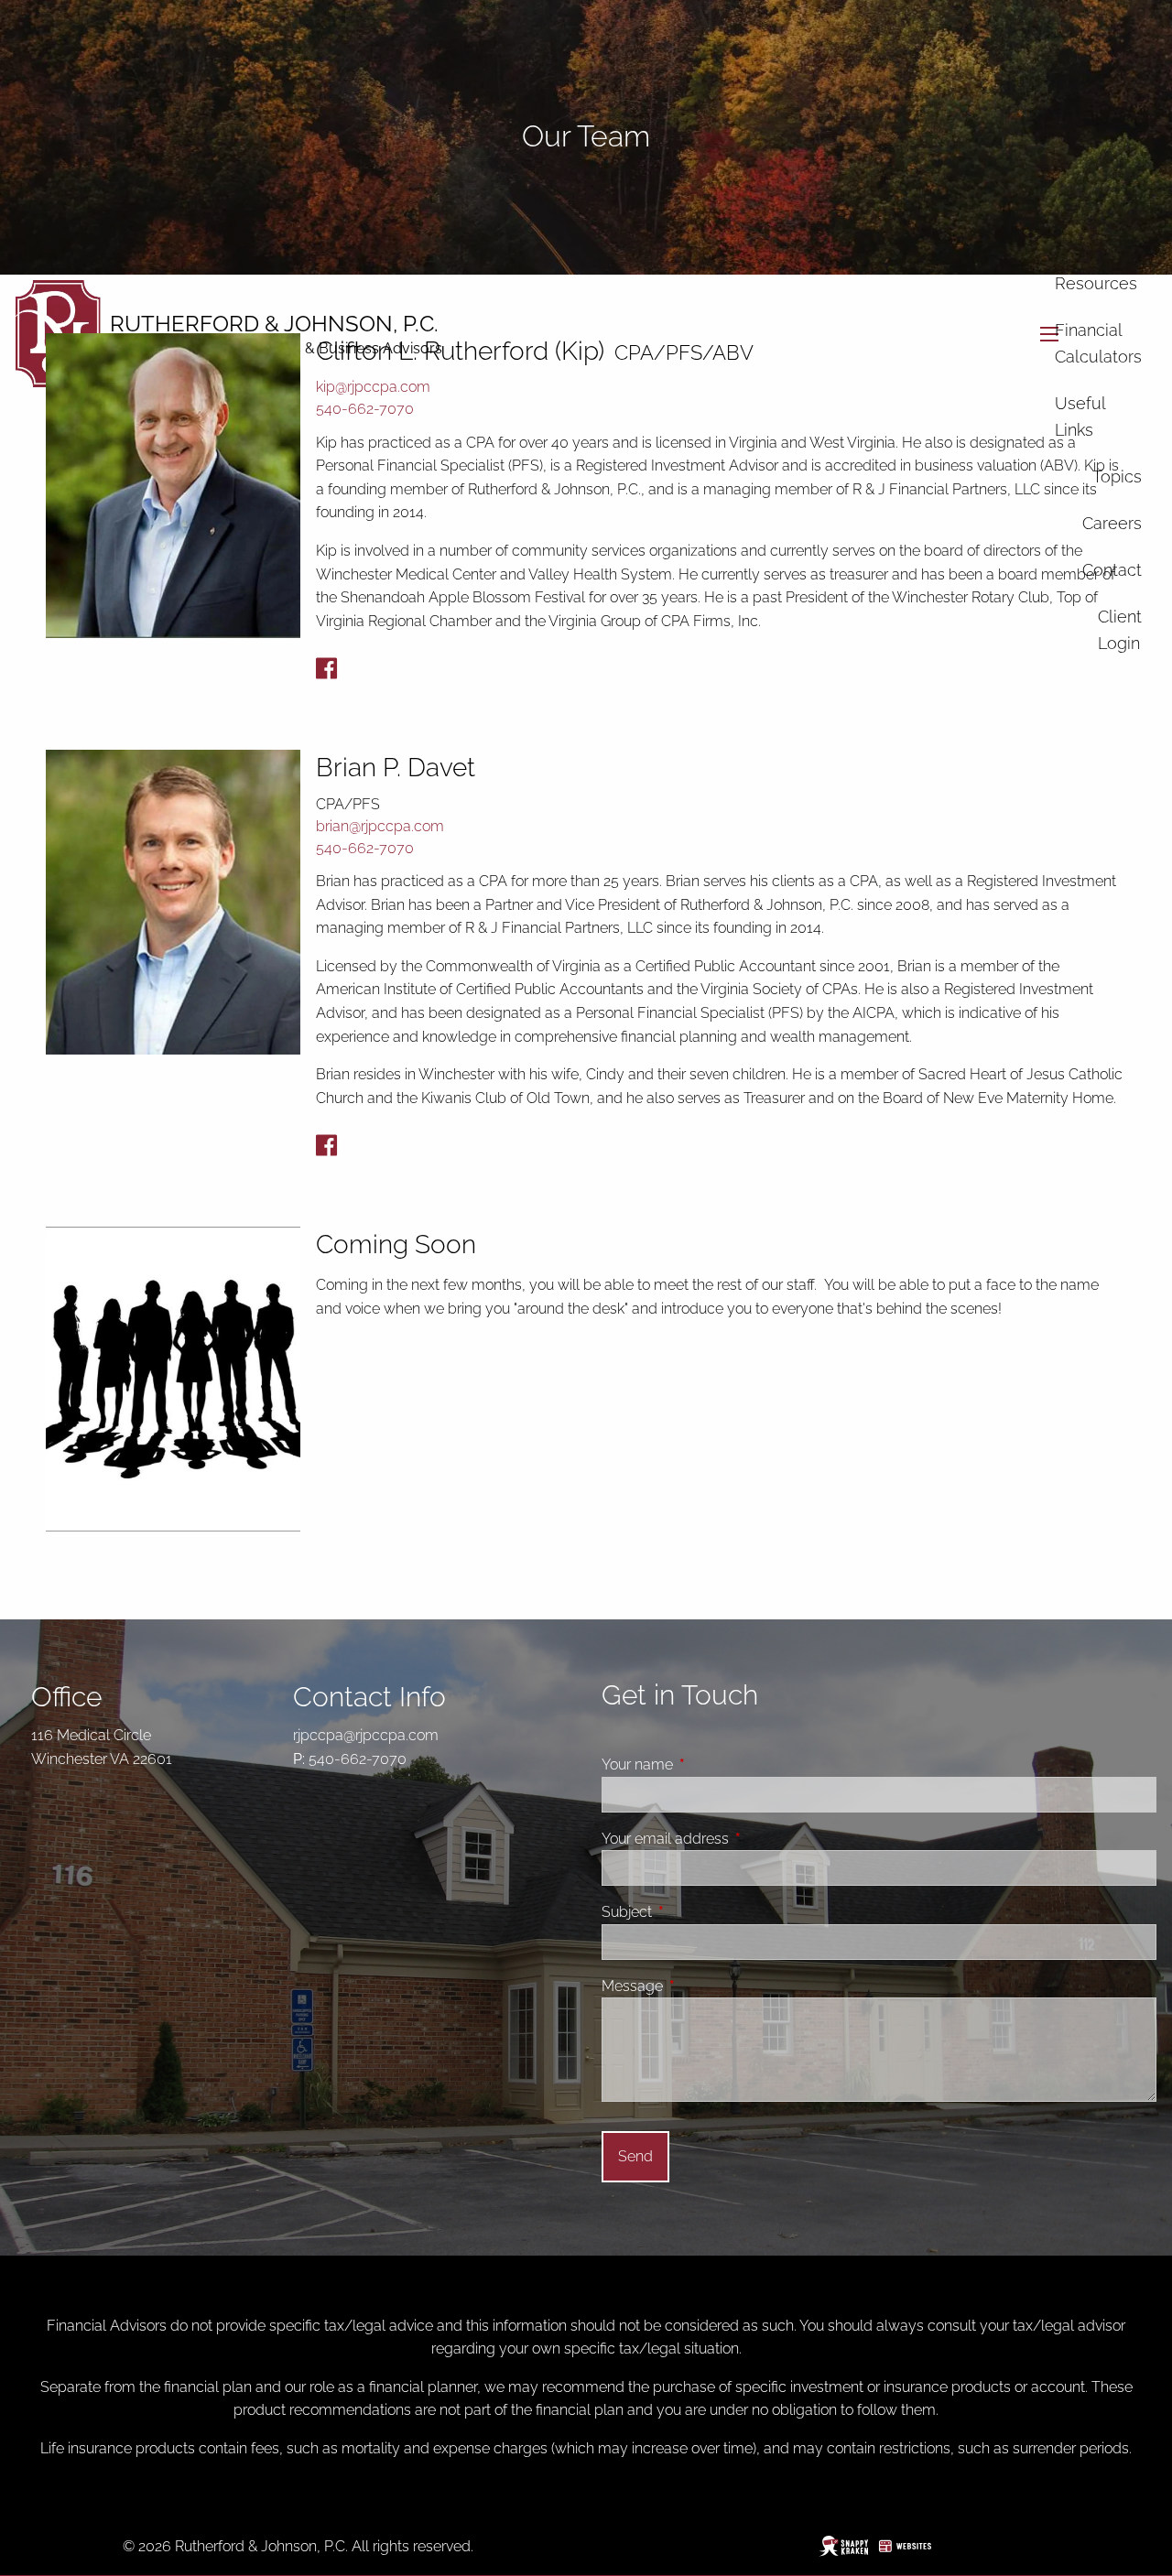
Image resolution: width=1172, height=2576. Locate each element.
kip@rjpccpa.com (373, 387)
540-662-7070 (365, 409)
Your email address (734, 1839)
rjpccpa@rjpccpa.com (366, 1735)
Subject (696, 1912)
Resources (1096, 283)
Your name (706, 1764)
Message (701, 1986)
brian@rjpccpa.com (380, 826)
